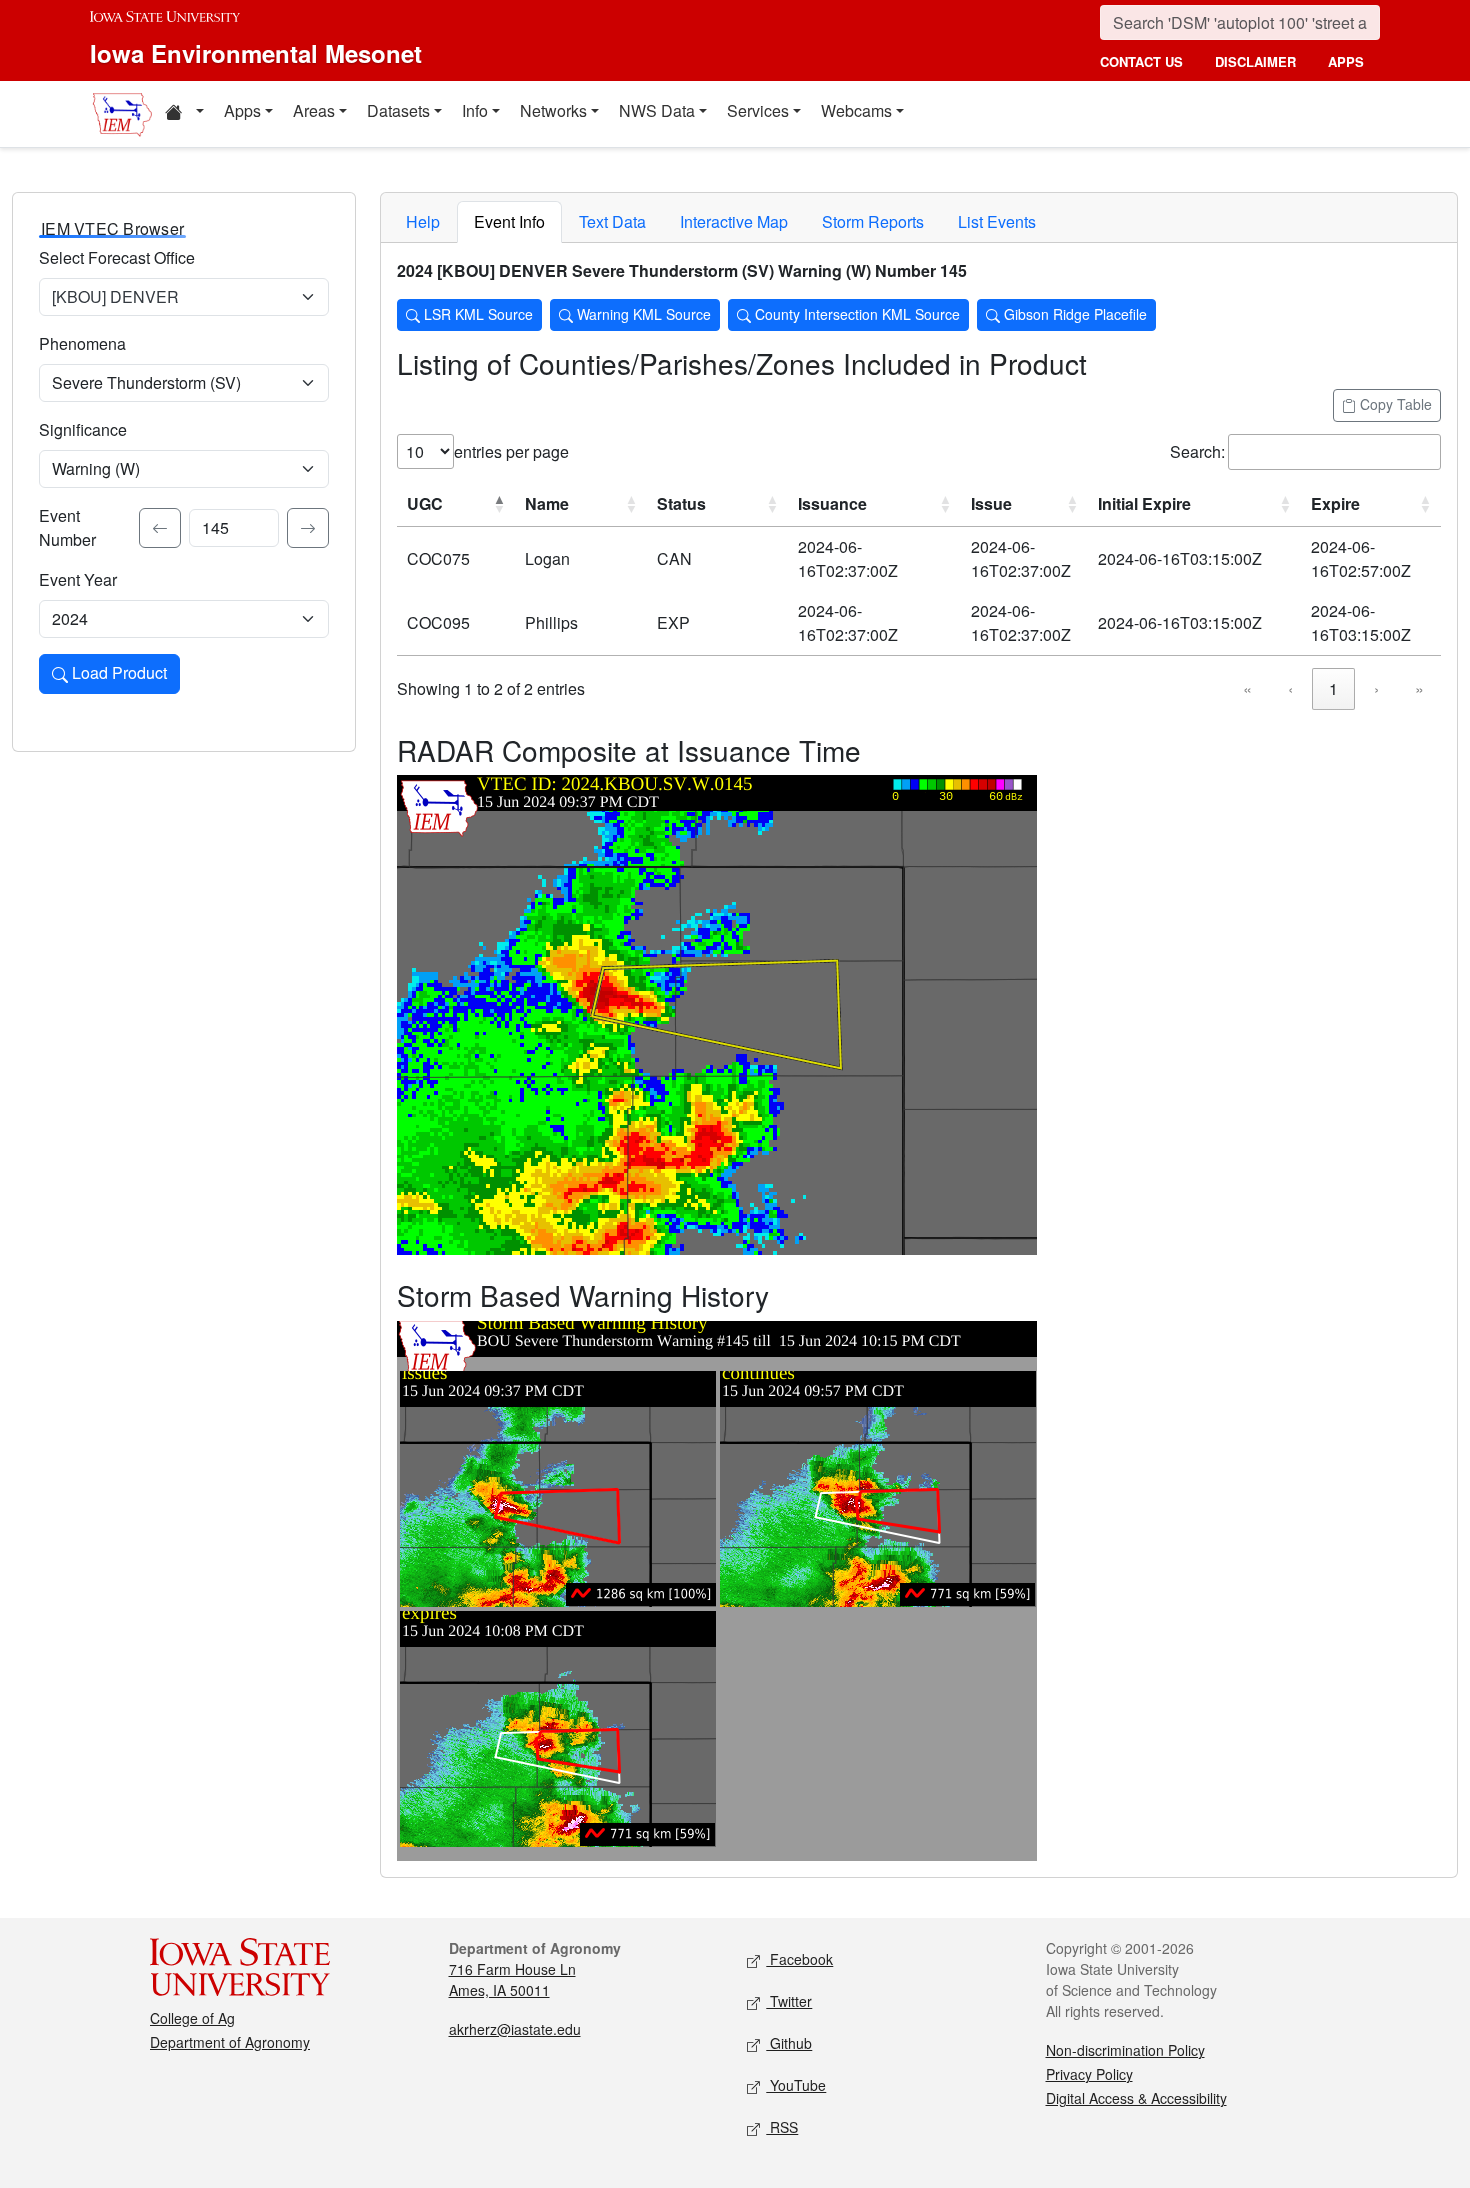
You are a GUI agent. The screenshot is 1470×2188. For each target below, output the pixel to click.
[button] (184, 114)
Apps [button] (242, 110)
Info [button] (475, 110)
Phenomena (82, 343)
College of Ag (192, 2018)
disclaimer (1255, 61)
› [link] (1376, 688)
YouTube (796, 2085)
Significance (83, 429)
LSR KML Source (476, 314)
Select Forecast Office (117, 257)
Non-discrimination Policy (1125, 2050)
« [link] (1247, 688)
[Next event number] (308, 528)
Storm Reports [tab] (873, 221)
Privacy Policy (1089, 2074)
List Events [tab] (997, 221)
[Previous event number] (160, 528)
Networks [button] (553, 110)
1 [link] (1333, 688)
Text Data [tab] (612, 221)
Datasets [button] (398, 110)
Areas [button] (314, 110)
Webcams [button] (856, 110)
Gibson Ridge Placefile (1073, 314)
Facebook (799, 1959)
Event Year (78, 579)
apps (1346, 61)
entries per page (511, 451)
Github (789, 2043)
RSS (782, 2127)
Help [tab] (423, 221)
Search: (1197, 451)
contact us (1141, 61)
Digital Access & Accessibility (1136, 2098)
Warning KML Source (642, 314)
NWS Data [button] (657, 110)
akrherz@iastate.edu (515, 2029)
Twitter (789, 2001)
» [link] (1419, 688)
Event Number (67, 527)
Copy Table (1394, 404)
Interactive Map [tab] (734, 221)
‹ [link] (1290, 688)
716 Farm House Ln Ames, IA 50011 (512, 1979)
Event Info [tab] (509, 221)
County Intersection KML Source (855, 314)
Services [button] (758, 110)
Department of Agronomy (230, 2042)
